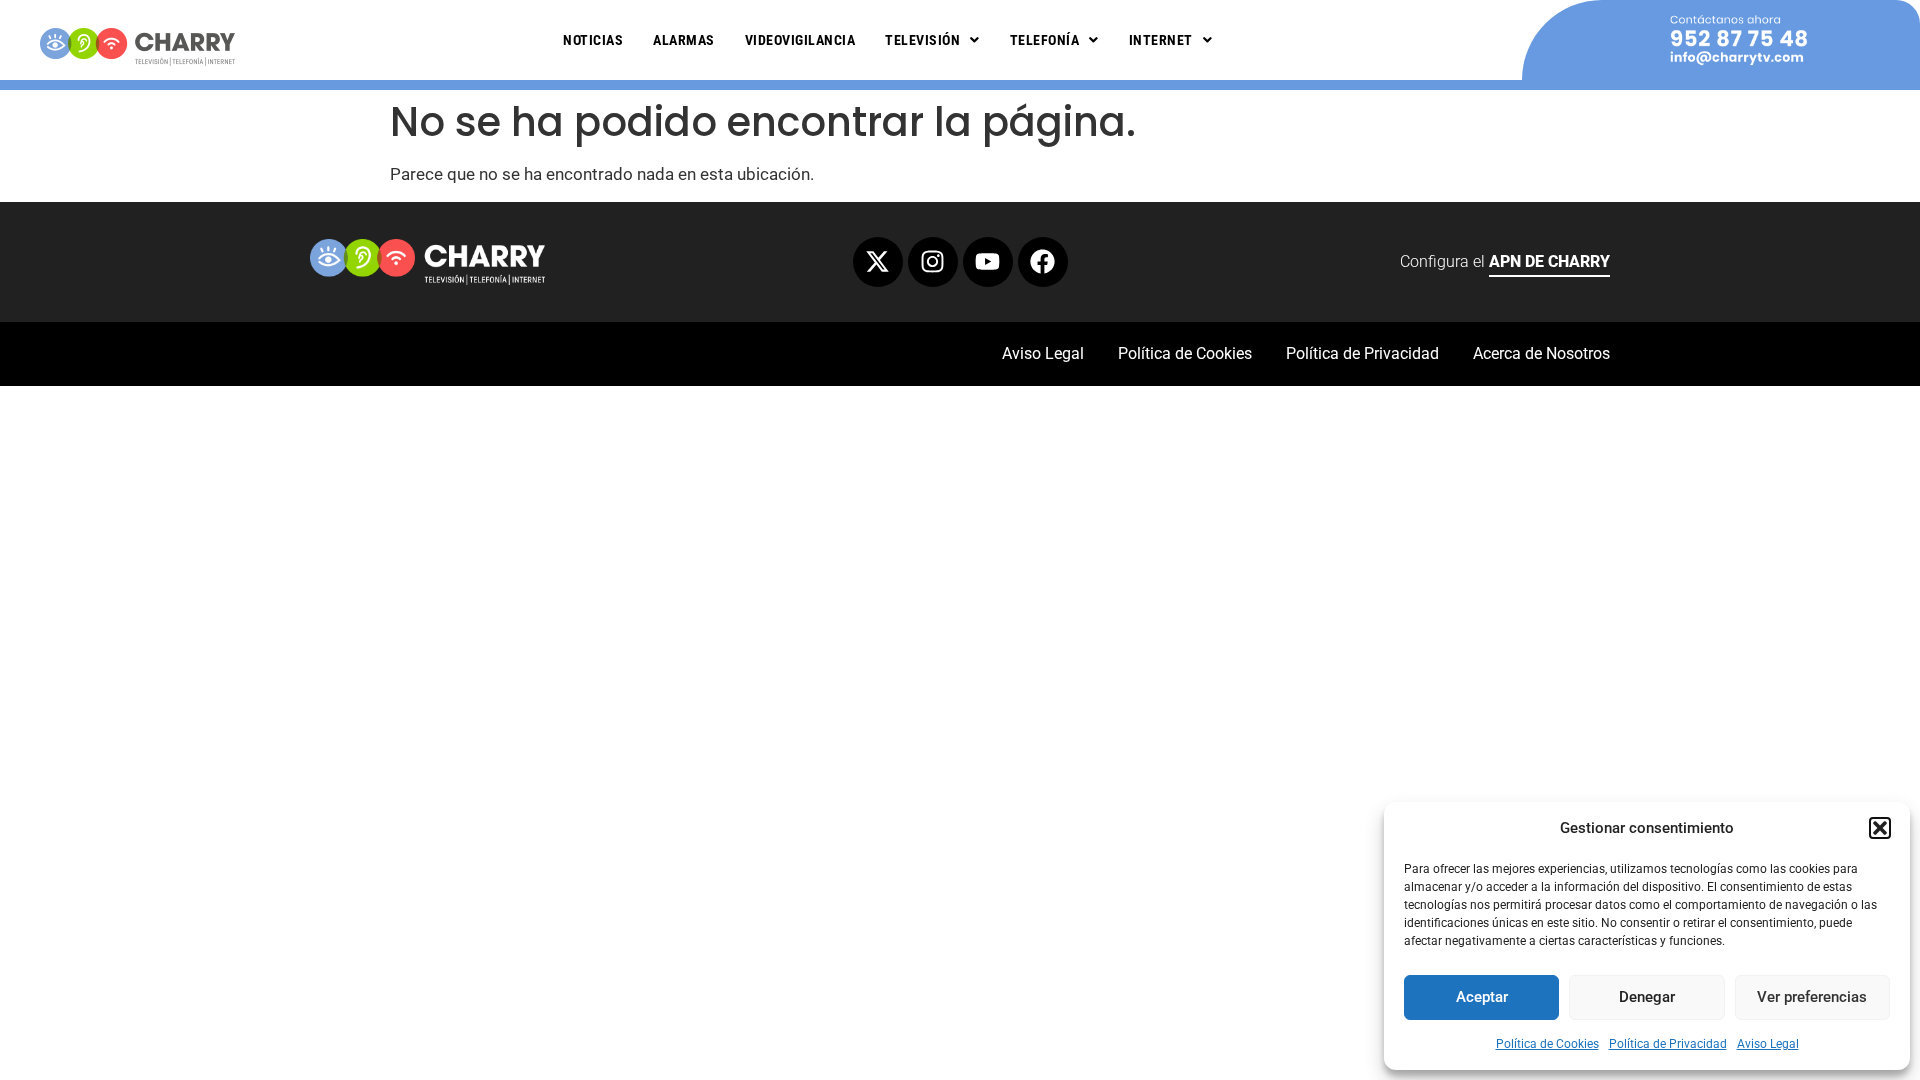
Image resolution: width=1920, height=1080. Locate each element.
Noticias (593, 40)
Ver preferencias (1812, 997)
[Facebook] (1043, 262)
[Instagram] (933, 262)
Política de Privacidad (1668, 1044)
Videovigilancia (800, 40)
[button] (1880, 828)
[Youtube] (988, 262)
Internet (1161, 40)
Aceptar (1482, 997)
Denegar (1647, 997)
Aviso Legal (1768, 1044)
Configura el (1505, 261)
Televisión (922, 40)
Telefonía (1045, 40)
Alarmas (684, 40)
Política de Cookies (1547, 1044)
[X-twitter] (878, 262)
